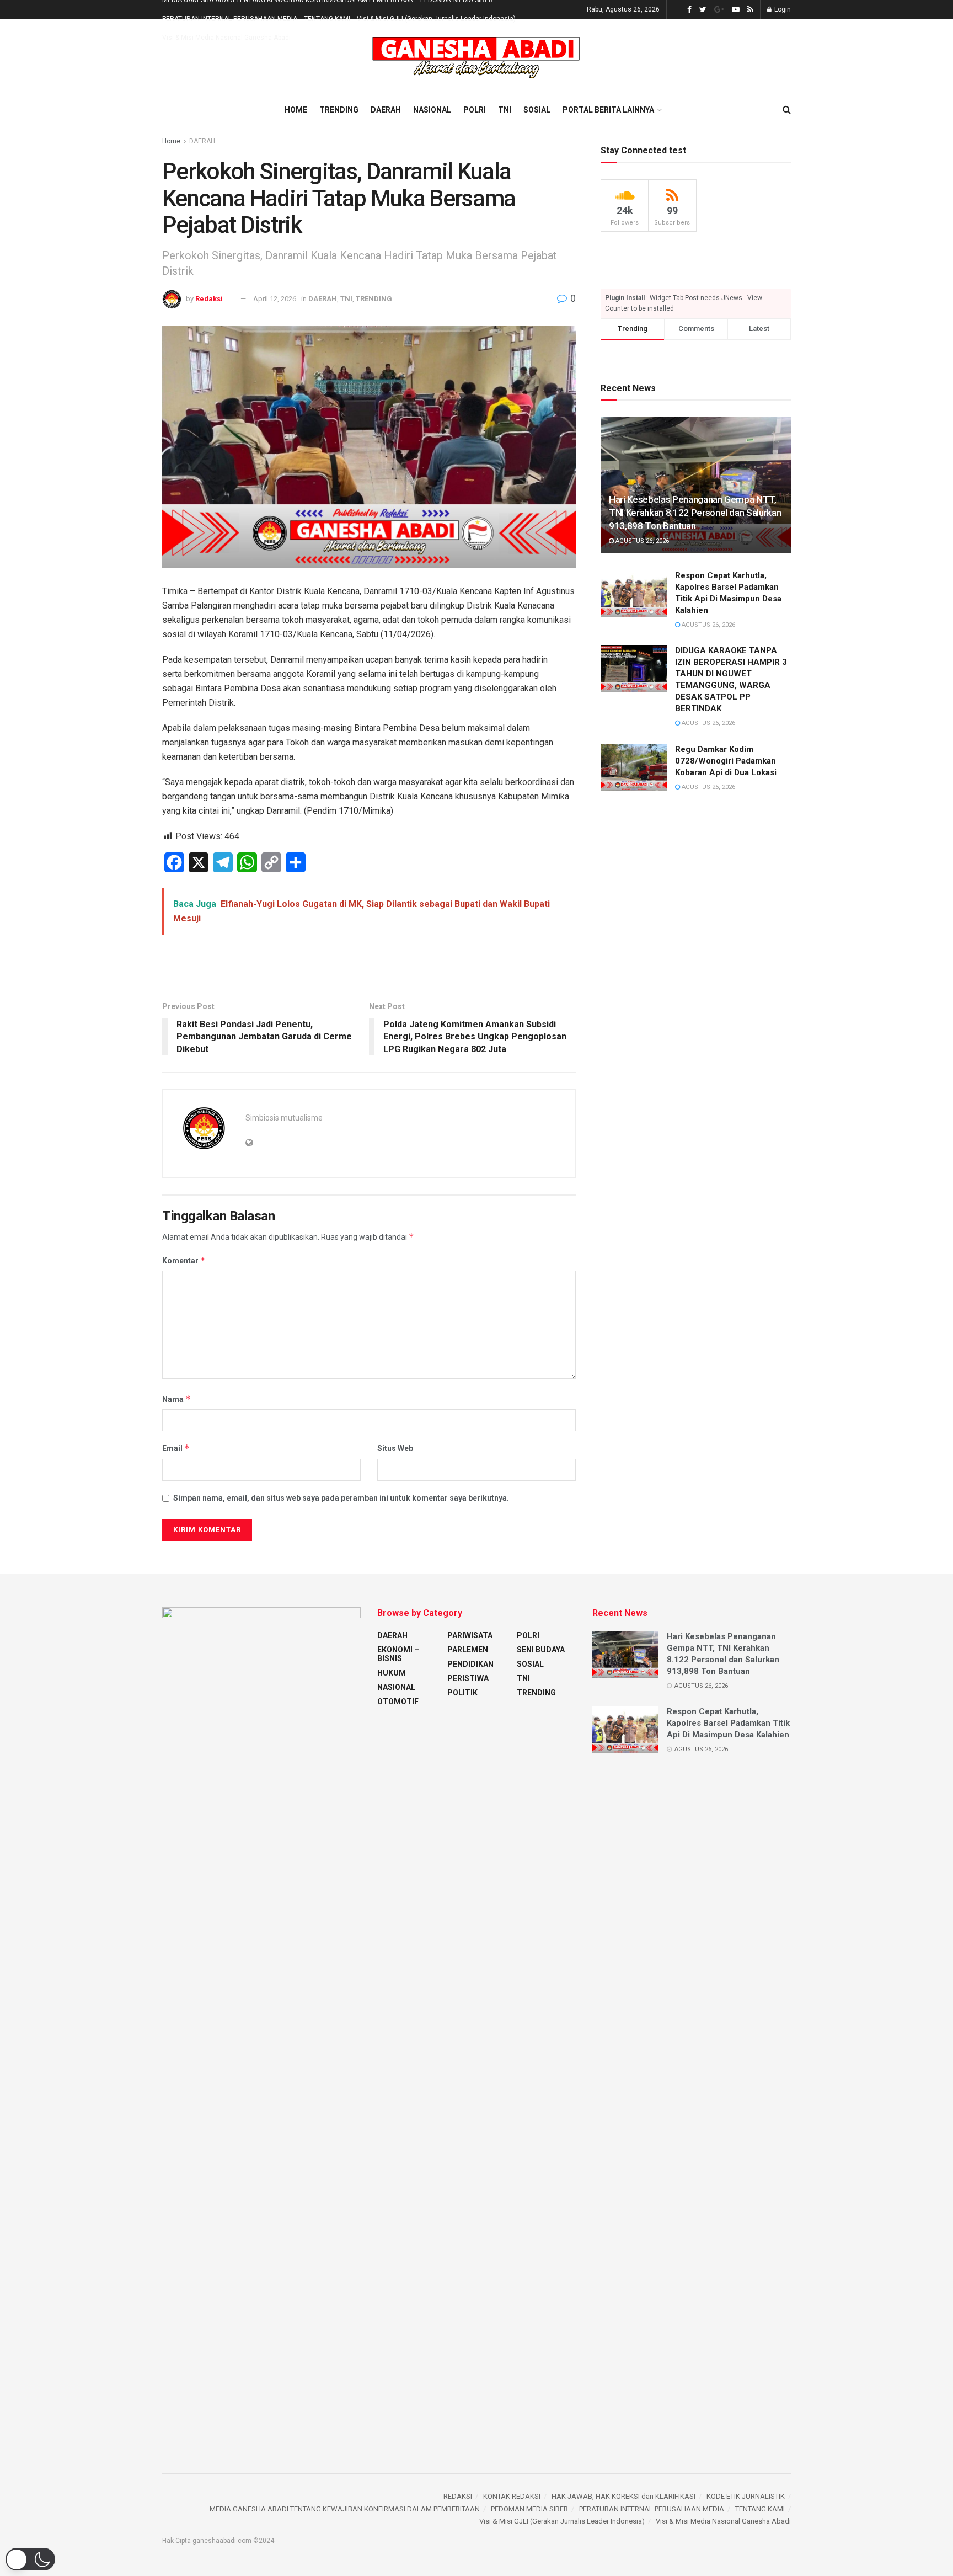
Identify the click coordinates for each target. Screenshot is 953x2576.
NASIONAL (432, 110)
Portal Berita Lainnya (608, 110)
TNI (505, 110)
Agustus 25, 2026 (708, 787)
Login (782, 9)
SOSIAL (537, 110)
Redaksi (210, 299)
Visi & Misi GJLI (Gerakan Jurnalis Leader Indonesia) (436, 19)
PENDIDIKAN (470, 1664)
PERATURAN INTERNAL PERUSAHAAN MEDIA (230, 19)
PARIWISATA (470, 1635)
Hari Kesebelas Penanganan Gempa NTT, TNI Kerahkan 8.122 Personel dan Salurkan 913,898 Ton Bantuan (695, 513)
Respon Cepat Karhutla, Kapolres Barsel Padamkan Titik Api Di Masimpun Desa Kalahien (728, 1723)
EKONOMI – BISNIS (398, 1654)
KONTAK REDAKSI (512, 2496)
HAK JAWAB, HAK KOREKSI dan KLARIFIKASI (623, 2496)
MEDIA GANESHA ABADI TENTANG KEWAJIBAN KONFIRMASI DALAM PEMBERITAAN (345, 2509)
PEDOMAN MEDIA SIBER (529, 2509)
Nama (176, 1399)
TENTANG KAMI (327, 19)
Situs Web (395, 1448)
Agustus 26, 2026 (641, 541)
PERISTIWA (468, 1678)
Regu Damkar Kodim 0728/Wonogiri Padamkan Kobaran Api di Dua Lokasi (726, 761)
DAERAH (386, 110)
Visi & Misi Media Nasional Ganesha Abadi (226, 38)
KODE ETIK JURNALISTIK (746, 2496)
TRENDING (339, 110)
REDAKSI (458, 2496)
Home (296, 110)
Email (176, 1448)
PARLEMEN (468, 1650)
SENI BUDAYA (541, 1650)
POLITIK (462, 1693)
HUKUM (392, 1673)
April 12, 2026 (275, 299)
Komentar (184, 1260)
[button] (30, 2559)
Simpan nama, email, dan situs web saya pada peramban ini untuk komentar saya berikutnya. (341, 1498)
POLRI (475, 110)
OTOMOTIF (398, 1702)
